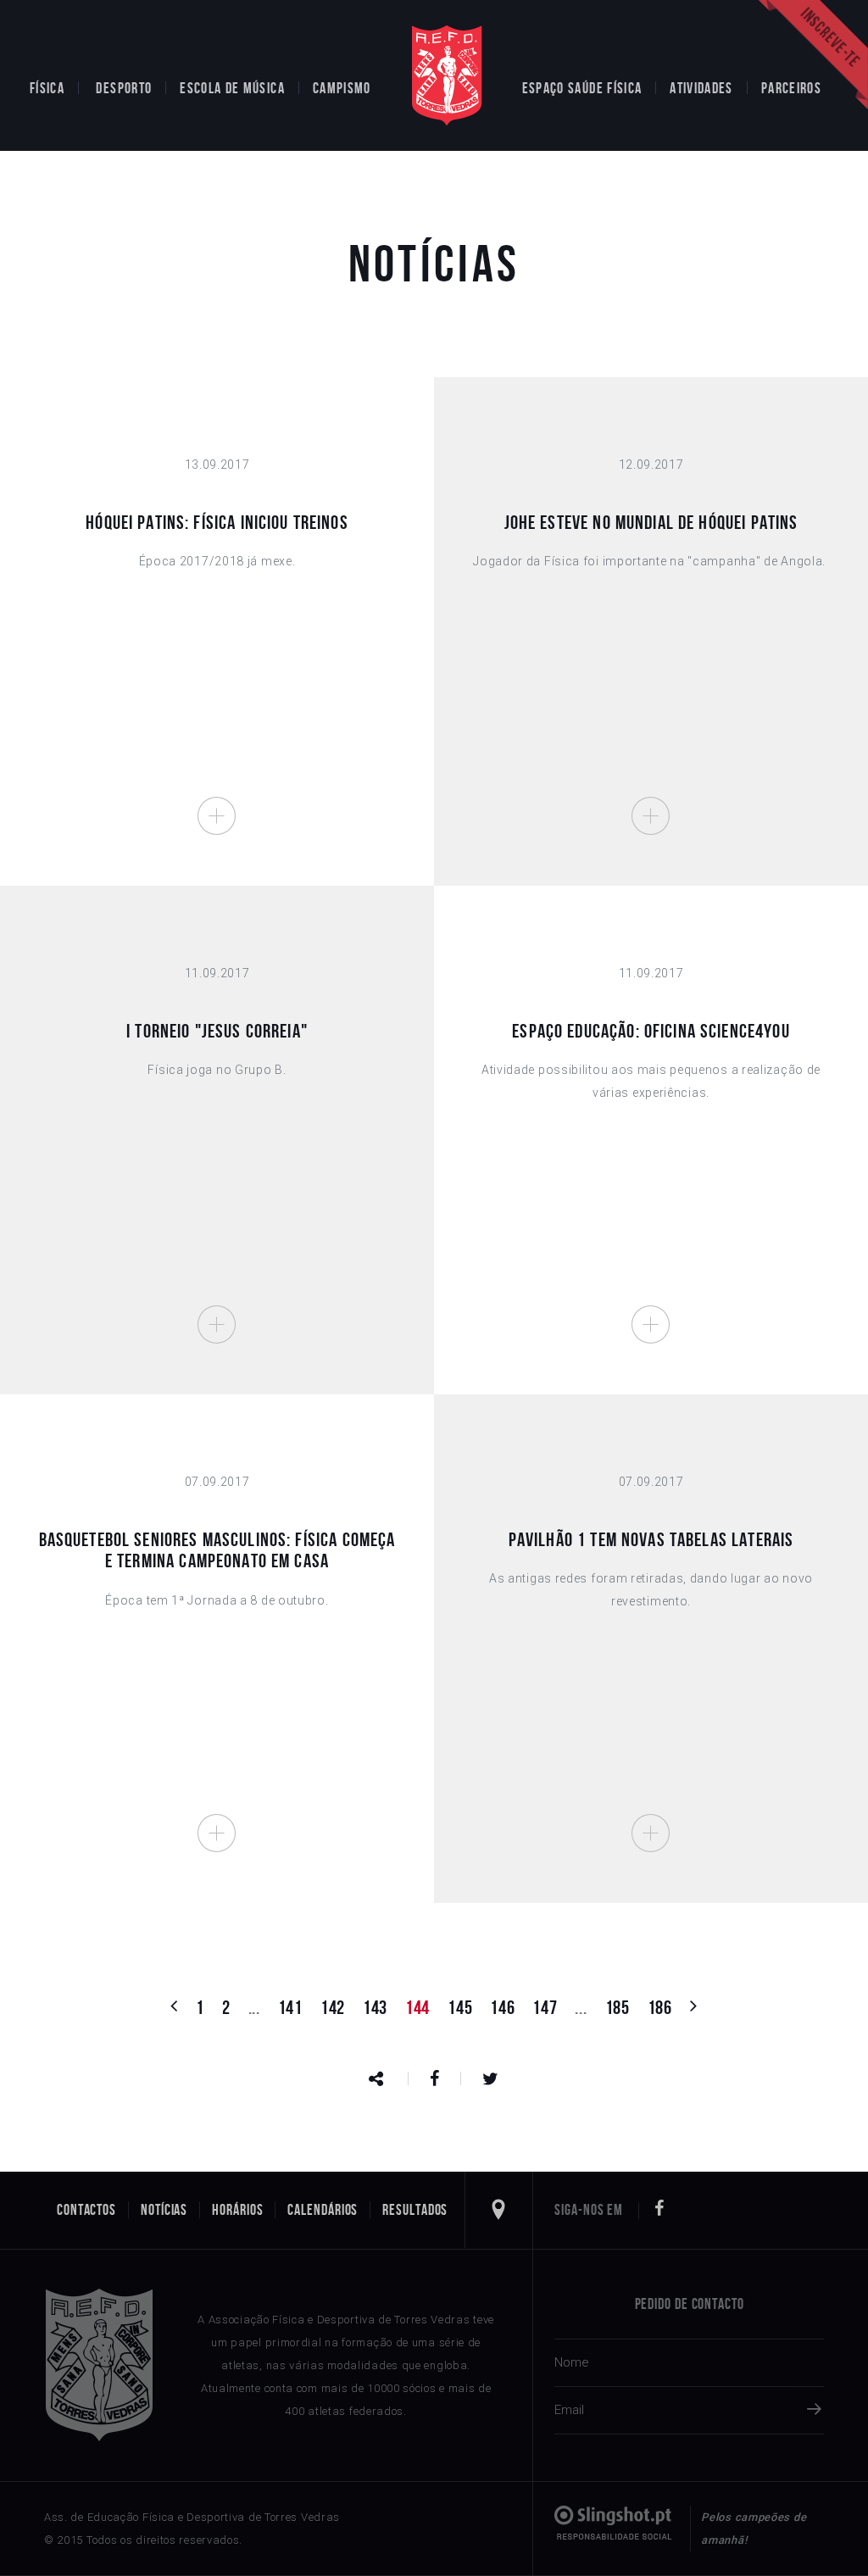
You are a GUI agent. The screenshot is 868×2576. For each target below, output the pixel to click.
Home (447, 75)
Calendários (323, 2210)
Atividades (701, 88)
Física (47, 88)
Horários (237, 2210)
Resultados (415, 2210)
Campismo (342, 88)
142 (333, 2007)
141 (290, 2007)
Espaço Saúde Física (582, 88)
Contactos (86, 2210)
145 (460, 2007)
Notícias (164, 2210)
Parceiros (791, 88)
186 (660, 2007)
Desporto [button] (124, 88)
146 (502, 2007)
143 (375, 2007)
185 (618, 2007)
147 (545, 2007)
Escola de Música (232, 88)
